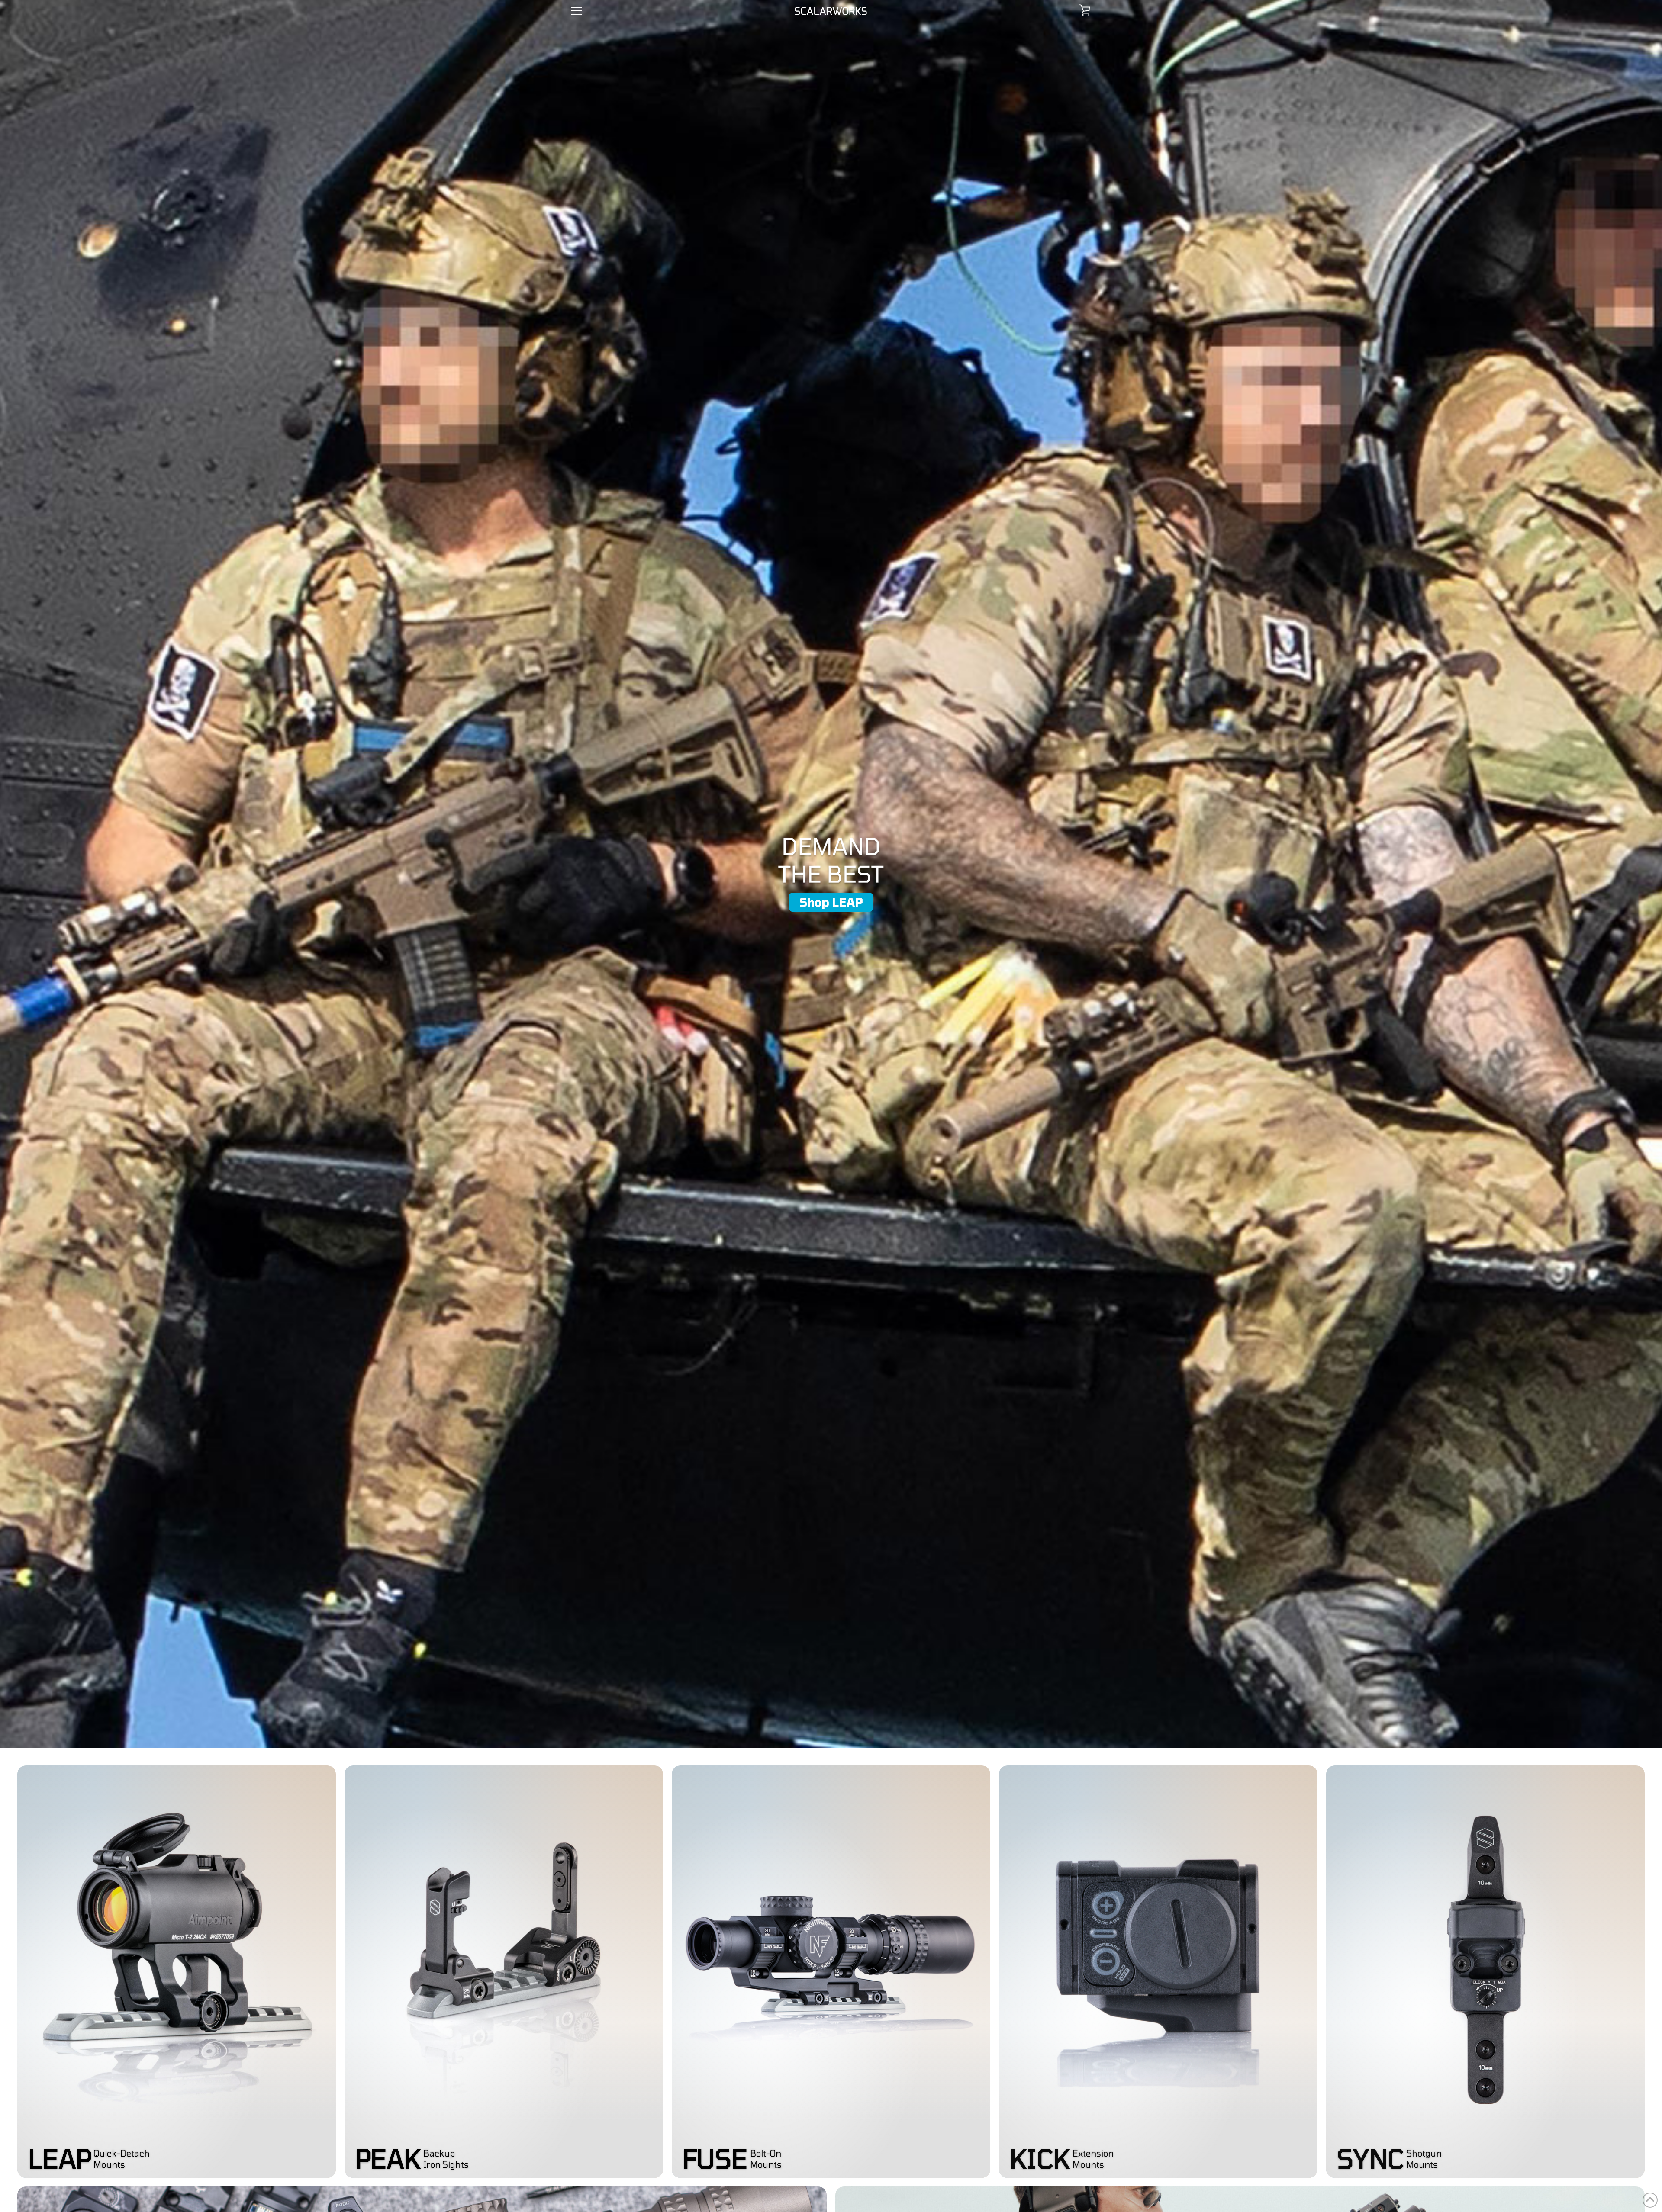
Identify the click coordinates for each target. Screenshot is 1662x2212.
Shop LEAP (831, 902)
